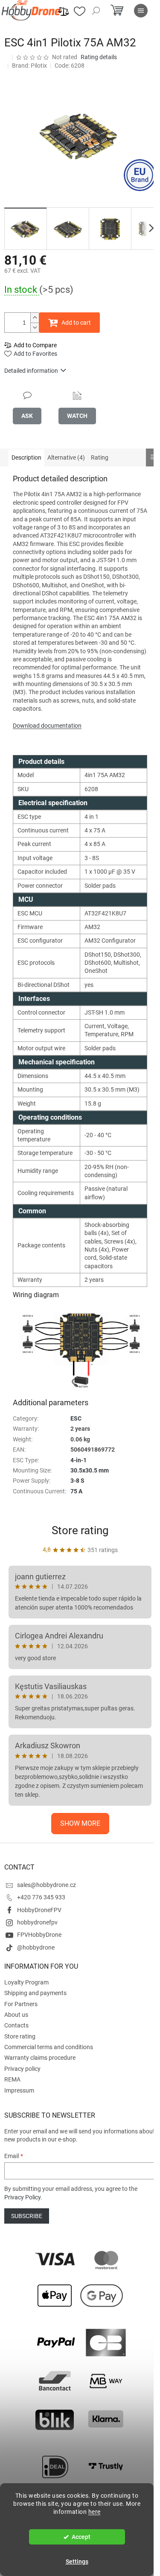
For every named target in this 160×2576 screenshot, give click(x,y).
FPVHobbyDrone (39, 1935)
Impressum (19, 2090)
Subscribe (27, 2216)
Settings (77, 2562)
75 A (76, 1491)
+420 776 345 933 (41, 1897)
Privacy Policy (22, 2197)
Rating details (99, 57)
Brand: (29, 66)
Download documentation (47, 726)
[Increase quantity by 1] (35, 318)
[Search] (96, 11)
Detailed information (31, 371)
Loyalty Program (26, 1982)
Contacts (16, 2025)
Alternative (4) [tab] (66, 457)
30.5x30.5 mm (90, 1470)
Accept (81, 2537)
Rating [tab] (100, 457)
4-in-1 (79, 1460)
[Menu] (141, 11)
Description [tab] (26, 457)
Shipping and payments (35, 1993)
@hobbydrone (36, 1947)
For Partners (21, 2004)
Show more (80, 1823)
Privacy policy (22, 2069)
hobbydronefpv (37, 1922)
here (95, 2512)
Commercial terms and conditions (49, 2047)
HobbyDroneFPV (39, 1910)
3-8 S (77, 1481)
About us (16, 2015)
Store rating (80, 1530)
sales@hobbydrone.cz (47, 1885)
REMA (12, 2079)
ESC (76, 1418)
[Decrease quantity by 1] (35, 327)
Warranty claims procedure (40, 2058)
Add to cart (76, 323)
